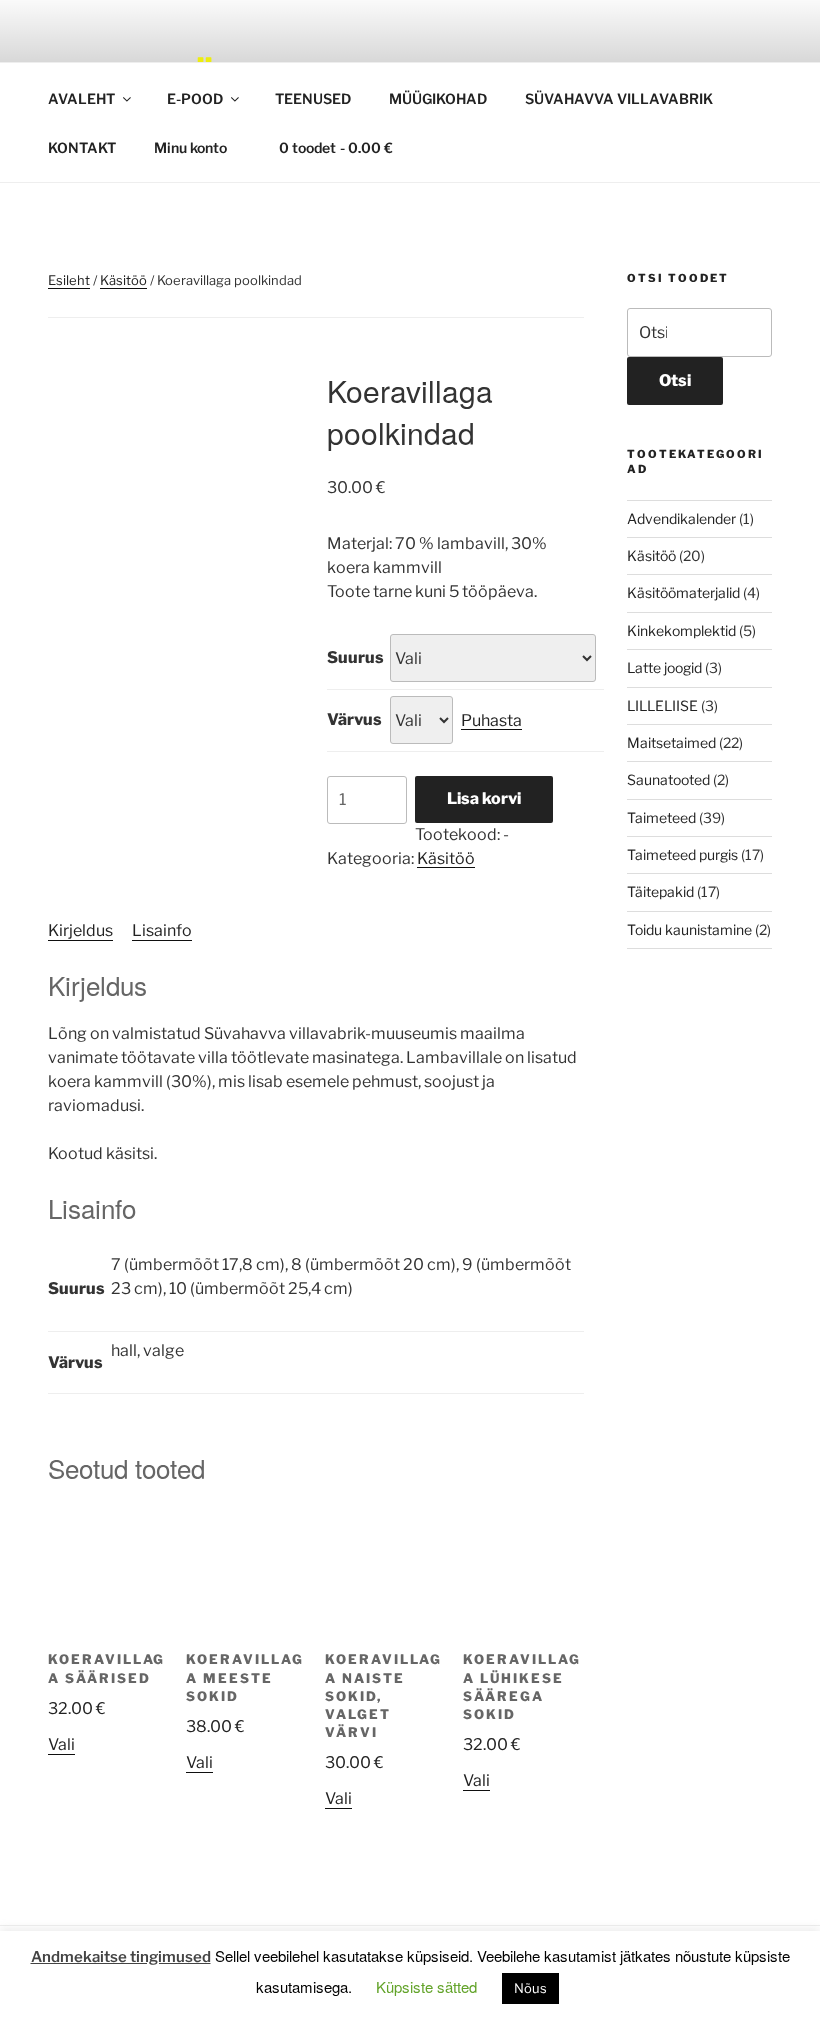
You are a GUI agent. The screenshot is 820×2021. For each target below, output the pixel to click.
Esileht (69, 280)
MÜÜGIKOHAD (438, 98)
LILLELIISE (662, 705)
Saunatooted (668, 779)
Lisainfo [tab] (162, 930)
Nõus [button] (530, 1988)
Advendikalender (681, 518)
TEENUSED (313, 98)
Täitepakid (660, 891)
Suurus (355, 657)
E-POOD (195, 98)
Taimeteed (661, 817)
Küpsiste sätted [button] (426, 1986)
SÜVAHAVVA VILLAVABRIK (619, 98)
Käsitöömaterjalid (683, 592)
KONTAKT (82, 147)
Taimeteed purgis (682, 854)
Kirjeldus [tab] (80, 930)
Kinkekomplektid (681, 630)
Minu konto (190, 147)
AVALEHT (81, 98)
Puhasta (491, 720)
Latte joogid (664, 667)
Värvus (354, 719)
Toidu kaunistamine (689, 929)
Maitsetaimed (671, 742)
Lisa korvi (484, 798)
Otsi (675, 380)
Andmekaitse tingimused (121, 1957)
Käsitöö (123, 280)
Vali (61, 1744)
